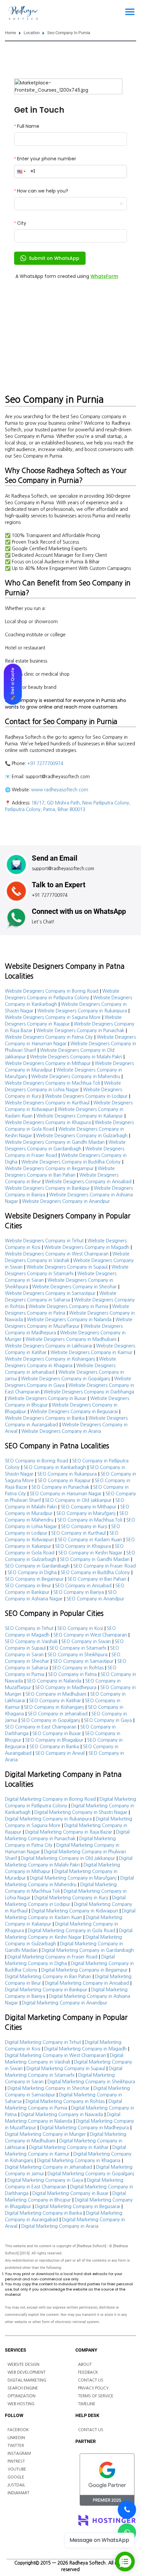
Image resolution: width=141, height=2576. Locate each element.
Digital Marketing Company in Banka (43, 2213)
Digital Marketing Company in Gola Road (71, 1931)
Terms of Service (96, 2396)
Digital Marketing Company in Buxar (70, 2193)
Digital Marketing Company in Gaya (45, 2180)
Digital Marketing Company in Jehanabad (49, 2167)
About (85, 2364)
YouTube (17, 2469)
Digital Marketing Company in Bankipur (46, 1990)
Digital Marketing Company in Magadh (85, 2049)
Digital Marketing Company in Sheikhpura (91, 2082)
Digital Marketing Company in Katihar (69, 2147)
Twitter (16, 2446)
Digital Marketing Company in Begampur (84, 1970)
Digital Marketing (27, 2380)
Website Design (23, 2364)
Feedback (88, 2372)
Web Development (27, 2372)
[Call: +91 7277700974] (127, 2510)
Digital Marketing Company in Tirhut (43, 2042)
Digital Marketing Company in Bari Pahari (48, 1977)
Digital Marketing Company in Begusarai (78, 2206)
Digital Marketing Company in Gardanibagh (88, 1950)
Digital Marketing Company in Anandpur (65, 2003)
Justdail (16, 2485)
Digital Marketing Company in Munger (45, 2134)
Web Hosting (21, 2404)
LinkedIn (16, 2438)
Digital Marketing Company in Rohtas (65, 2101)
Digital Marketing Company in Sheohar (49, 2088)
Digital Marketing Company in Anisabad (87, 1983)
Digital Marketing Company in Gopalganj (91, 2174)
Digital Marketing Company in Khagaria (79, 2160)
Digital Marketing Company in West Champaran (55, 2055)
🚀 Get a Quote (13, 684)
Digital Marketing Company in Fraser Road (52, 1957)
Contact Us (91, 2380)
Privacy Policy (93, 2388)
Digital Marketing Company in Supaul (66, 2068)
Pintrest (16, 2461)
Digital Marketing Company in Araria (60, 2226)
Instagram (19, 2453)
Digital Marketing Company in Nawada (62, 2114)
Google (16, 2477)
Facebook (18, 2430)
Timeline (87, 2404)
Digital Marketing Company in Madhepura (84, 2128)
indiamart (19, 2493)
